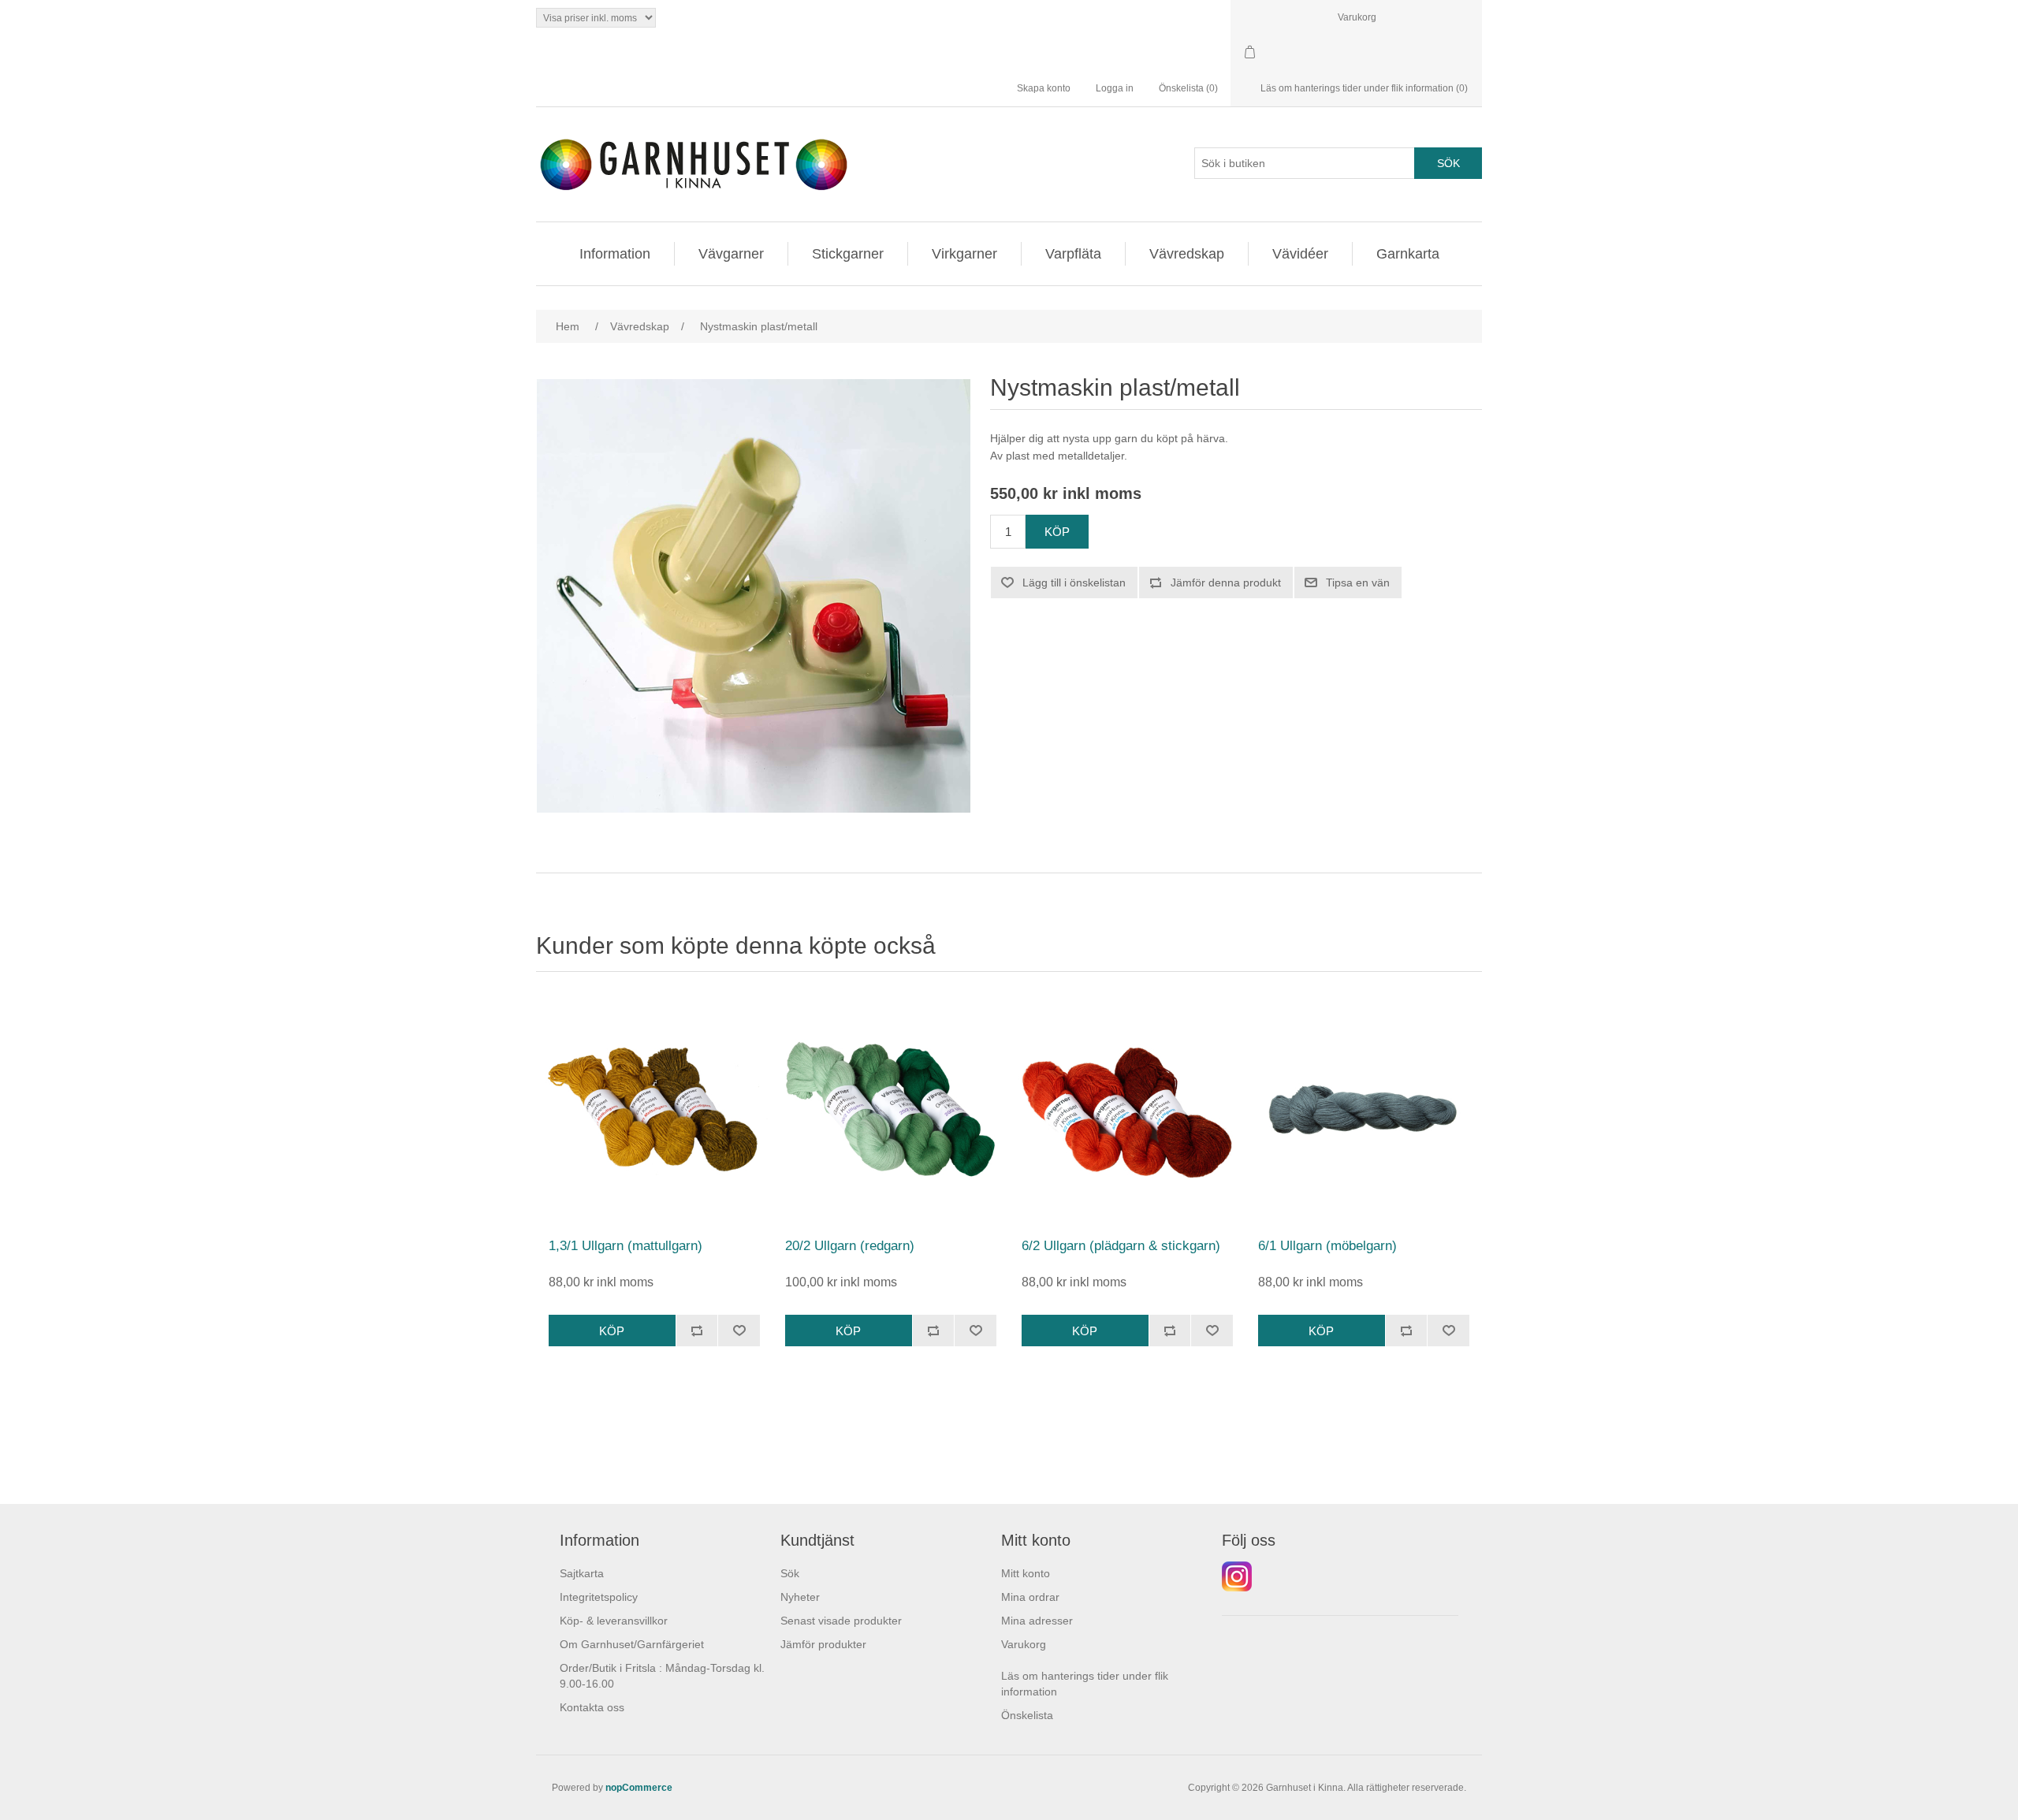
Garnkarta (1408, 254)
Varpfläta (1073, 254)
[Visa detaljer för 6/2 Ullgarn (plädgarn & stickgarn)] (1127, 1109)
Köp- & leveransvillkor (614, 1621)
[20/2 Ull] (891, 1109)
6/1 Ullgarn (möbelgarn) (1327, 1246)
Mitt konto (1026, 1573)
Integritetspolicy (599, 1597)
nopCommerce (639, 1788)
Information (615, 254)
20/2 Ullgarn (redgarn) (850, 1246)
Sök (790, 1573)
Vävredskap (1187, 254)
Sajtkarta (582, 1573)
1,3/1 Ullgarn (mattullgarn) (626, 1246)
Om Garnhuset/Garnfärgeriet (632, 1644)
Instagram (1237, 1576)
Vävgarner (731, 254)
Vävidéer (1300, 254)
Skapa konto (1044, 88)
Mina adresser (1037, 1621)
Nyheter (800, 1597)
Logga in (1115, 88)
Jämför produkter (823, 1644)
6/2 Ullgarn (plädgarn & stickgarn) (1121, 1246)
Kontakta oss (592, 1707)
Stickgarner (848, 254)
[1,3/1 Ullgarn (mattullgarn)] (654, 1109)
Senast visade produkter (841, 1621)
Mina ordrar (1030, 1597)
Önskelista (1027, 1715)
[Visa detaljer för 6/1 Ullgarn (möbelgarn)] (1364, 1109)
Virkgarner (964, 254)
